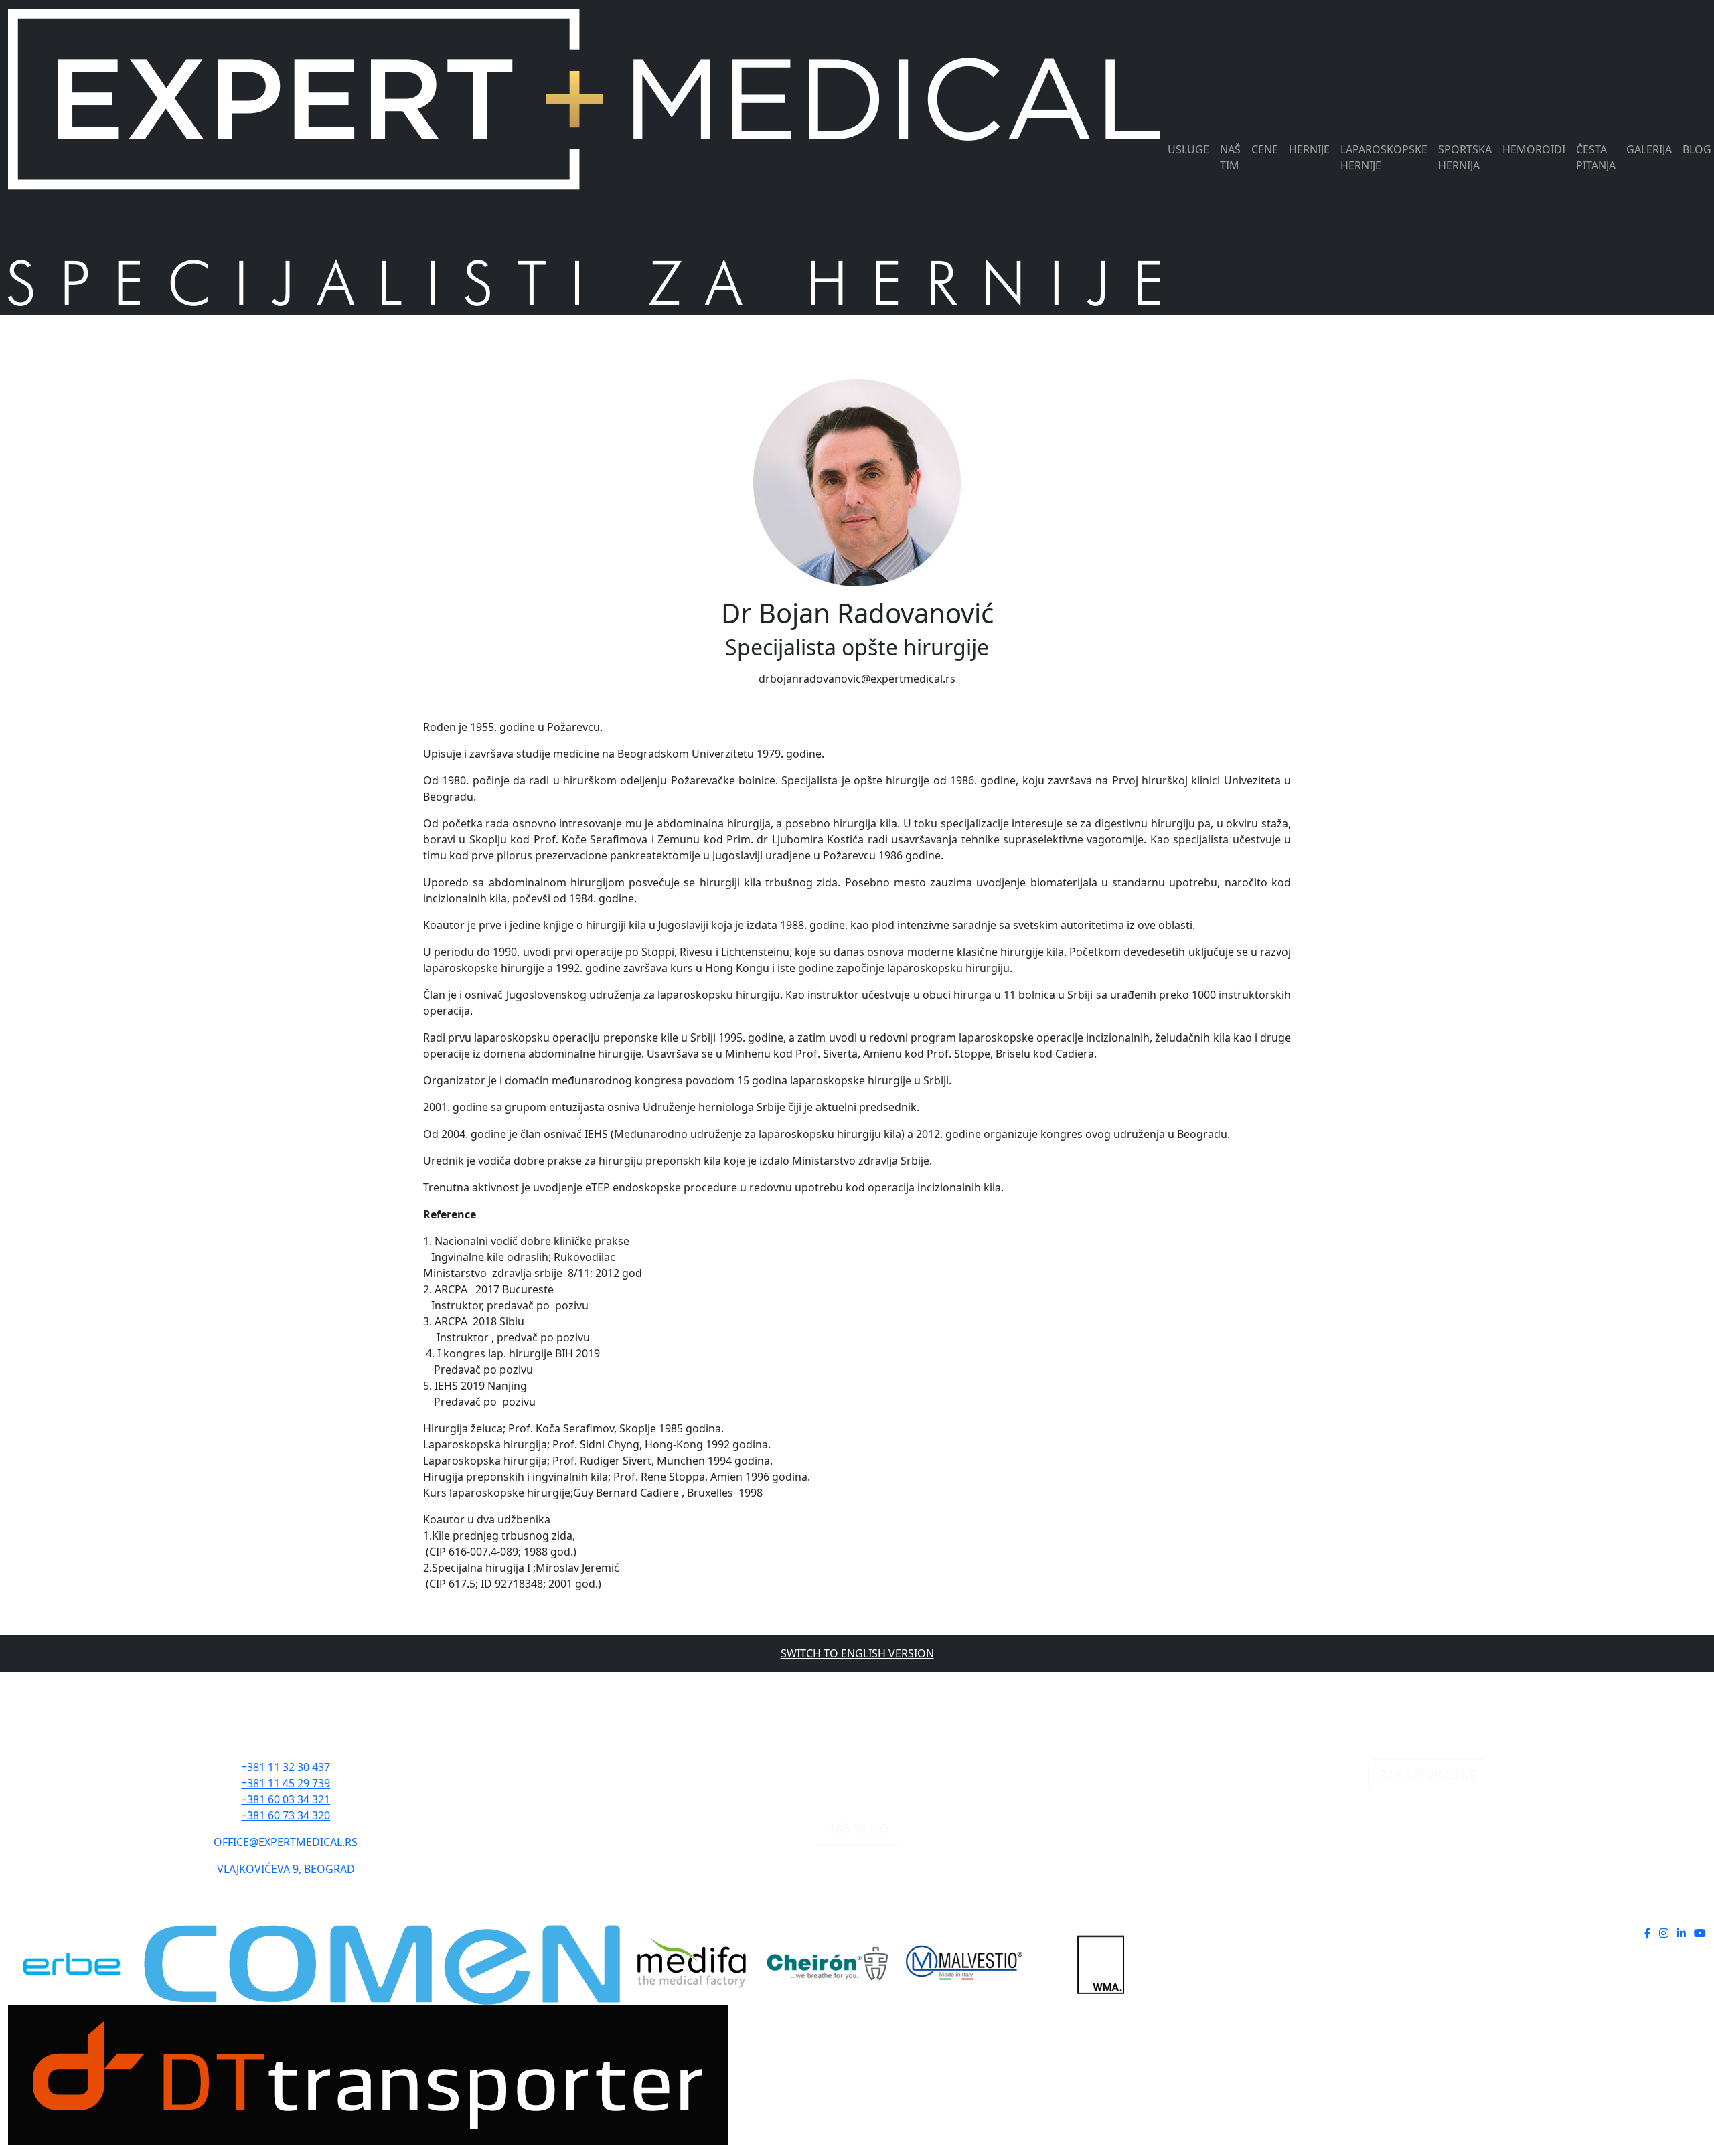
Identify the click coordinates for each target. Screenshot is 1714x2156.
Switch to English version (857, 1653)
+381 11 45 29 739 (286, 1783)
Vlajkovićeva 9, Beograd (286, 1869)
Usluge (1188, 149)
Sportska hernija (1465, 157)
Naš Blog (857, 1828)
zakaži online (1428, 1775)
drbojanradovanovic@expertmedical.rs (857, 679)
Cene (1265, 149)
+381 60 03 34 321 (286, 1799)
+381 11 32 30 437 (286, 1767)
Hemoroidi (1534, 149)
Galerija (1649, 149)
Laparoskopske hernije (1384, 157)
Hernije (1309, 149)
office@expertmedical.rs (286, 1842)
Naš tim (1230, 157)
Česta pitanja (1596, 157)
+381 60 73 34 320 (286, 1815)
